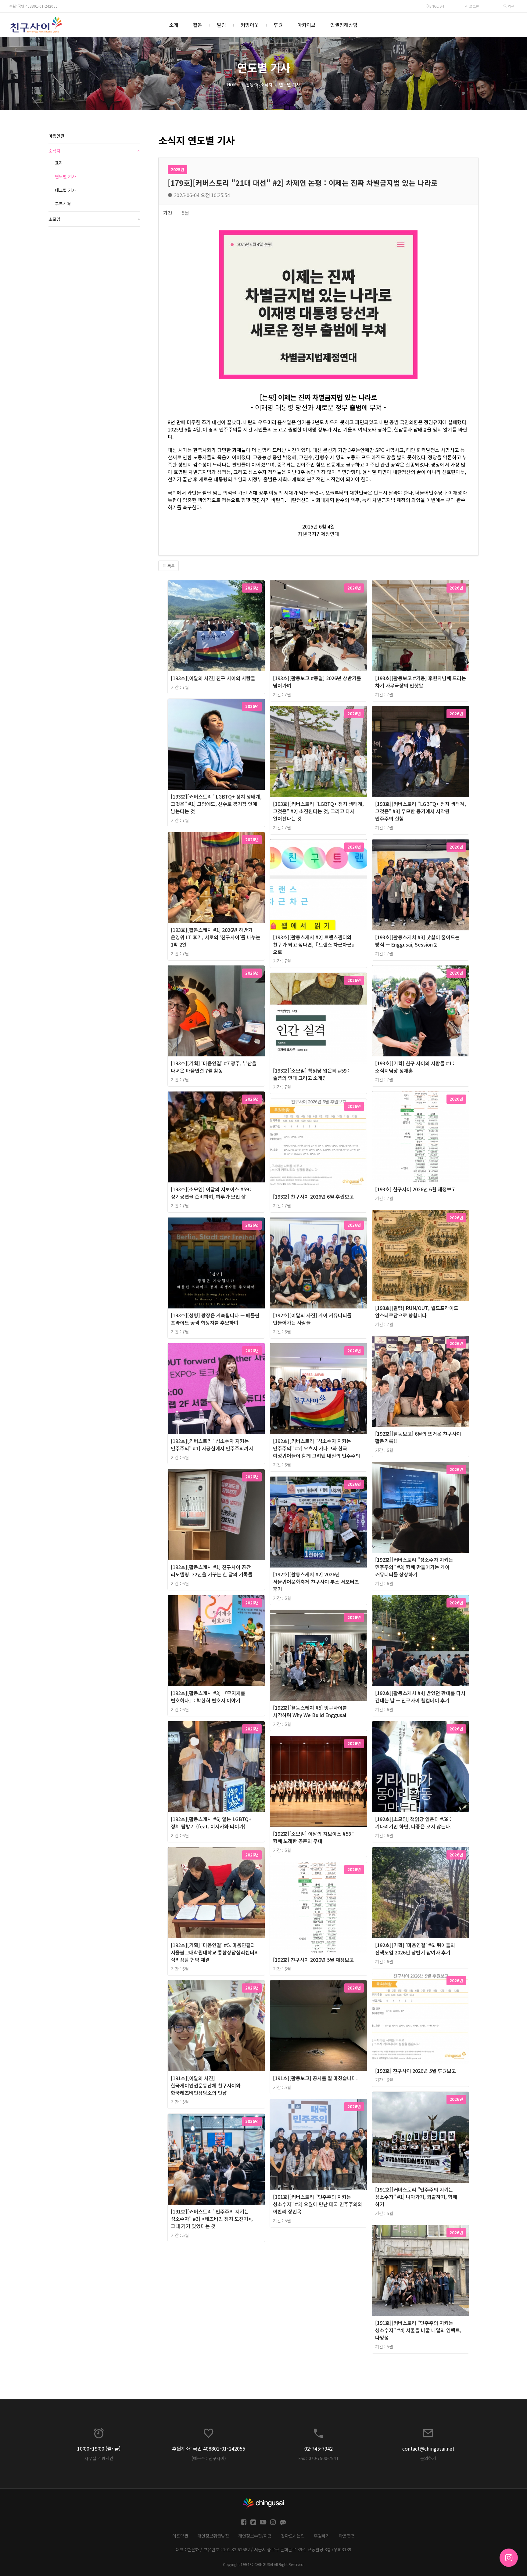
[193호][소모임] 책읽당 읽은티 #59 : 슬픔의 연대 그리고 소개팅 (311, 1074)
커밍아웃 (250, 25)
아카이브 (307, 25)
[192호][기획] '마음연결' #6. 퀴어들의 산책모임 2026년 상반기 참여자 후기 (415, 1949)
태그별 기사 (65, 190)
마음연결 (56, 136)
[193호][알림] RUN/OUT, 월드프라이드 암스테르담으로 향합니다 (417, 1311)
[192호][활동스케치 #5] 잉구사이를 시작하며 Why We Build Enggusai (310, 1711)
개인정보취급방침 (213, 2536)
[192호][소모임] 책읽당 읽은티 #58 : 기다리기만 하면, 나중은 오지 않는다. (413, 1823)
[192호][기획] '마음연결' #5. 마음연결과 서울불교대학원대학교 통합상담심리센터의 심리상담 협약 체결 (215, 1952)
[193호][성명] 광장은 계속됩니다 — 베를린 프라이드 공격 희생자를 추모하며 (215, 1319)
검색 (511, 6)
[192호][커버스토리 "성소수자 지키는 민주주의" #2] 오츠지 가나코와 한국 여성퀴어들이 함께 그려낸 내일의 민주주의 (317, 1448)
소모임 (94, 219)
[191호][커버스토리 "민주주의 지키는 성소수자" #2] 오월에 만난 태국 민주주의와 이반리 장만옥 (318, 2204)
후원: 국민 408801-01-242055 (33, 6)
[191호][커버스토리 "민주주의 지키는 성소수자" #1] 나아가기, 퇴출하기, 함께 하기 (416, 2197)
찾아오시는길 (293, 2536)
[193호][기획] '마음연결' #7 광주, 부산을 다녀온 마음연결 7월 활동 (214, 1067)
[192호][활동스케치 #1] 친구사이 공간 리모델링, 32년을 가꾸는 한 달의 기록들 (212, 1571)
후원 (278, 25)
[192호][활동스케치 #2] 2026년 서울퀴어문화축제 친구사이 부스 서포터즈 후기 (316, 1582)
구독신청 (63, 204)
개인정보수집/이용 (255, 2536)
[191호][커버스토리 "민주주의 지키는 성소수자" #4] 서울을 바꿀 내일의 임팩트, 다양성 (418, 2330)
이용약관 (180, 2536)
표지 (59, 163)
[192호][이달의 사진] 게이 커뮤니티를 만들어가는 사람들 (312, 1319)
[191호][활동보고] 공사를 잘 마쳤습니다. (315, 2078)
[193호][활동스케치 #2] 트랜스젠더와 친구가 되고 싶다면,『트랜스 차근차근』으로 (315, 944)
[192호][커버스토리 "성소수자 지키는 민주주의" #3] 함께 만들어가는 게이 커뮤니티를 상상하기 (414, 1567)
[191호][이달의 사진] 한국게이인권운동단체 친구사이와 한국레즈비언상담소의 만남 (206, 2085)
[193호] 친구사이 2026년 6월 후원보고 (313, 1196)
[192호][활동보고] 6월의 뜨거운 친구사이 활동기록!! (418, 1437)
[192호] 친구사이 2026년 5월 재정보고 (313, 1960)
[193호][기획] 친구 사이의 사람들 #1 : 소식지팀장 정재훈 (415, 1067)
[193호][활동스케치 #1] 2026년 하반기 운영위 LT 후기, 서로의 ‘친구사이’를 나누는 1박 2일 (216, 937)
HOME (233, 85)
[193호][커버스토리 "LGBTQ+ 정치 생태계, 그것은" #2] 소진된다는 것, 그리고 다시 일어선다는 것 (318, 811)
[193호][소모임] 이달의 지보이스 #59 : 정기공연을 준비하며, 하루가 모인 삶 (211, 1193)
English (437, 6)
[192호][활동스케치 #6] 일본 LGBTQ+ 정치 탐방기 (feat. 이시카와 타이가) (211, 1823)
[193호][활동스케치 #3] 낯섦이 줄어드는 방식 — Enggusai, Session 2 (417, 941)
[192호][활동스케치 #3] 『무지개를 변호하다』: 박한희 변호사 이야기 (208, 1697)
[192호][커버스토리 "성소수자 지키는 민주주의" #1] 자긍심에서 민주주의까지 (212, 1445)
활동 (198, 25)
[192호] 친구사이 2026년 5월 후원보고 (416, 2071)
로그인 (474, 6)
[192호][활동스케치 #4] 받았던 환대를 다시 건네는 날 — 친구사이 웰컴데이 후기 (420, 1697)
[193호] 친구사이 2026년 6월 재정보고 (416, 1189)
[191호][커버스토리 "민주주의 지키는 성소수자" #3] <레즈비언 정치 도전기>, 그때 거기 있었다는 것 (212, 2219)
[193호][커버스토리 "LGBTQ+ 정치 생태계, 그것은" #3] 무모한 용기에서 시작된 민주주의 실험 (421, 811)
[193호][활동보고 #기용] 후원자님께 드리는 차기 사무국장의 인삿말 (421, 682)
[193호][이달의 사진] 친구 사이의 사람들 (213, 678)
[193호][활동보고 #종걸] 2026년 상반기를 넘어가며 (317, 682)
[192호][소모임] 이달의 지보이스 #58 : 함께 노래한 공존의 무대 (313, 1837)
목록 (170, 566)
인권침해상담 (344, 25)
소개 (174, 25)
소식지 (266, 85)
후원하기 (322, 2536)
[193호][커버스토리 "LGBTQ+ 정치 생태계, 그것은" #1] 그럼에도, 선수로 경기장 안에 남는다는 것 (216, 804)
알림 (221, 25)
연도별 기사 (290, 85)
